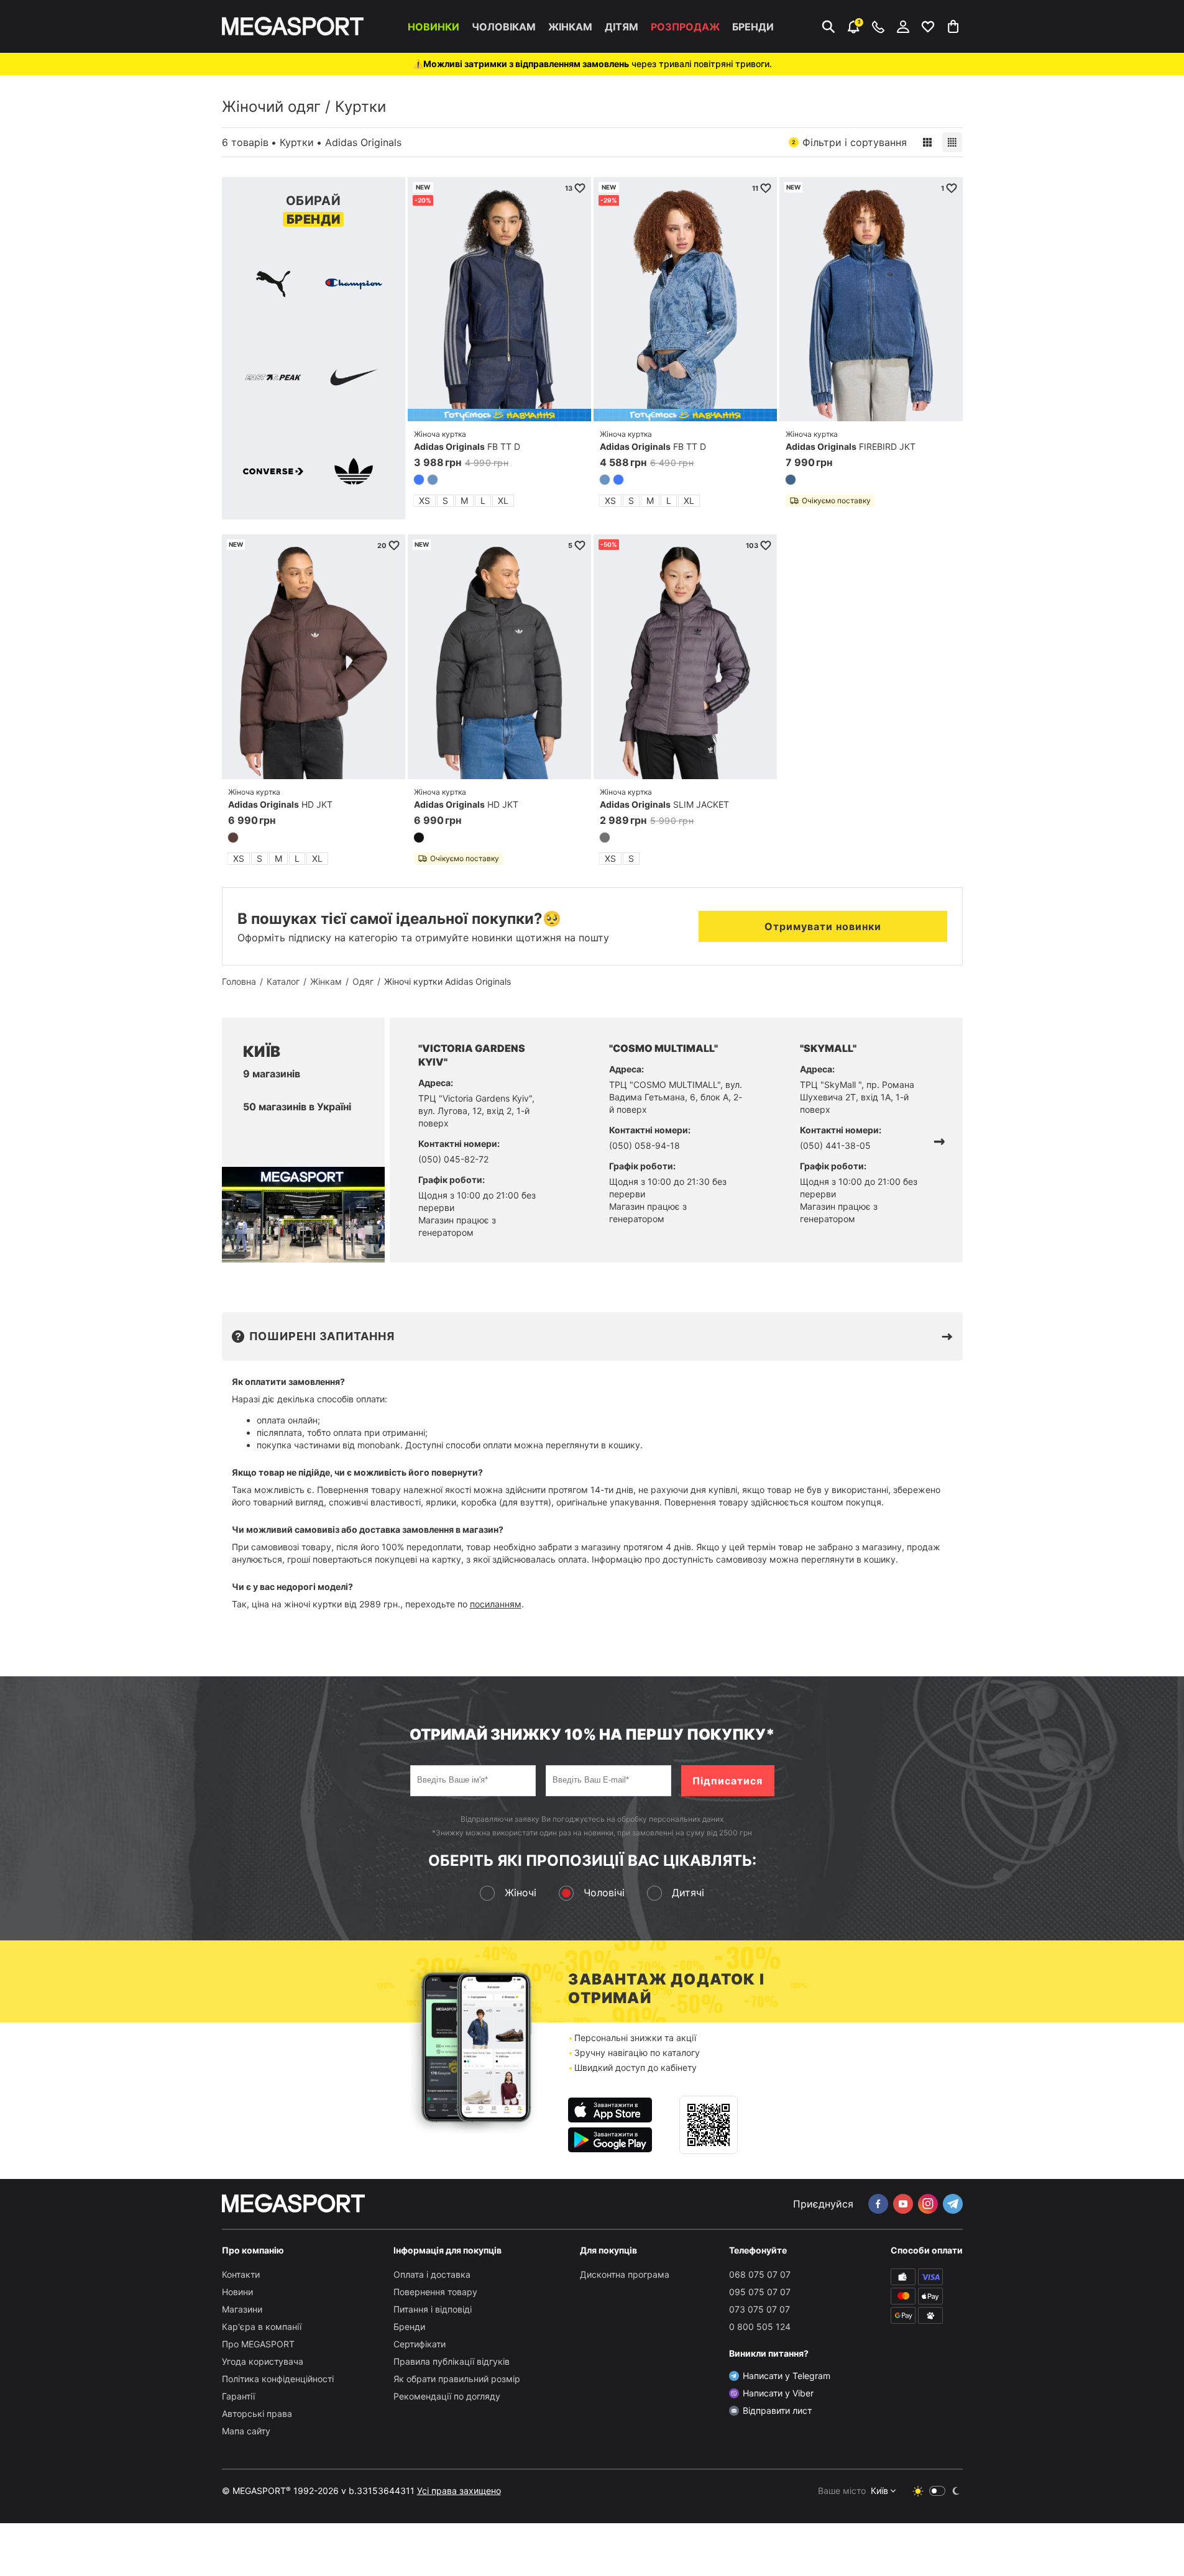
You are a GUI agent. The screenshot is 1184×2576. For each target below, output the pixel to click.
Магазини (242, 2309)
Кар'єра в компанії (262, 2327)
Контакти (241, 2274)
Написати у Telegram (787, 2376)
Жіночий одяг (271, 107)
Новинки (434, 27)
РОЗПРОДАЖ (685, 27)
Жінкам (570, 27)
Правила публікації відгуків (452, 2361)
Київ (879, 2491)
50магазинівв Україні (297, 1107)
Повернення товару (435, 2292)
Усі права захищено (459, 2491)
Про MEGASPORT (258, 2344)
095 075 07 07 (760, 2292)
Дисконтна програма (625, 2274)
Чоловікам (504, 27)
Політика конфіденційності (278, 2379)
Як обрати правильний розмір (457, 2379)
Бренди (753, 27)
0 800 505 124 (760, 2327)
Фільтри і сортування (849, 142)
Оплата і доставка (432, 2274)
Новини (237, 2292)
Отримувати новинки (823, 926)
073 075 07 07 (760, 2309)
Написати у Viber (778, 2393)
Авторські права (257, 2414)
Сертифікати (420, 2344)
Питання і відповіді (433, 2309)
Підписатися (727, 1781)
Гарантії (238, 2396)
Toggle (937, 2491)
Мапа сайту (246, 2431)
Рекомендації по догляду (447, 2396)
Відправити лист (777, 2410)
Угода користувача (263, 2361)
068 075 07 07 (760, 2274)
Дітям (622, 27)
